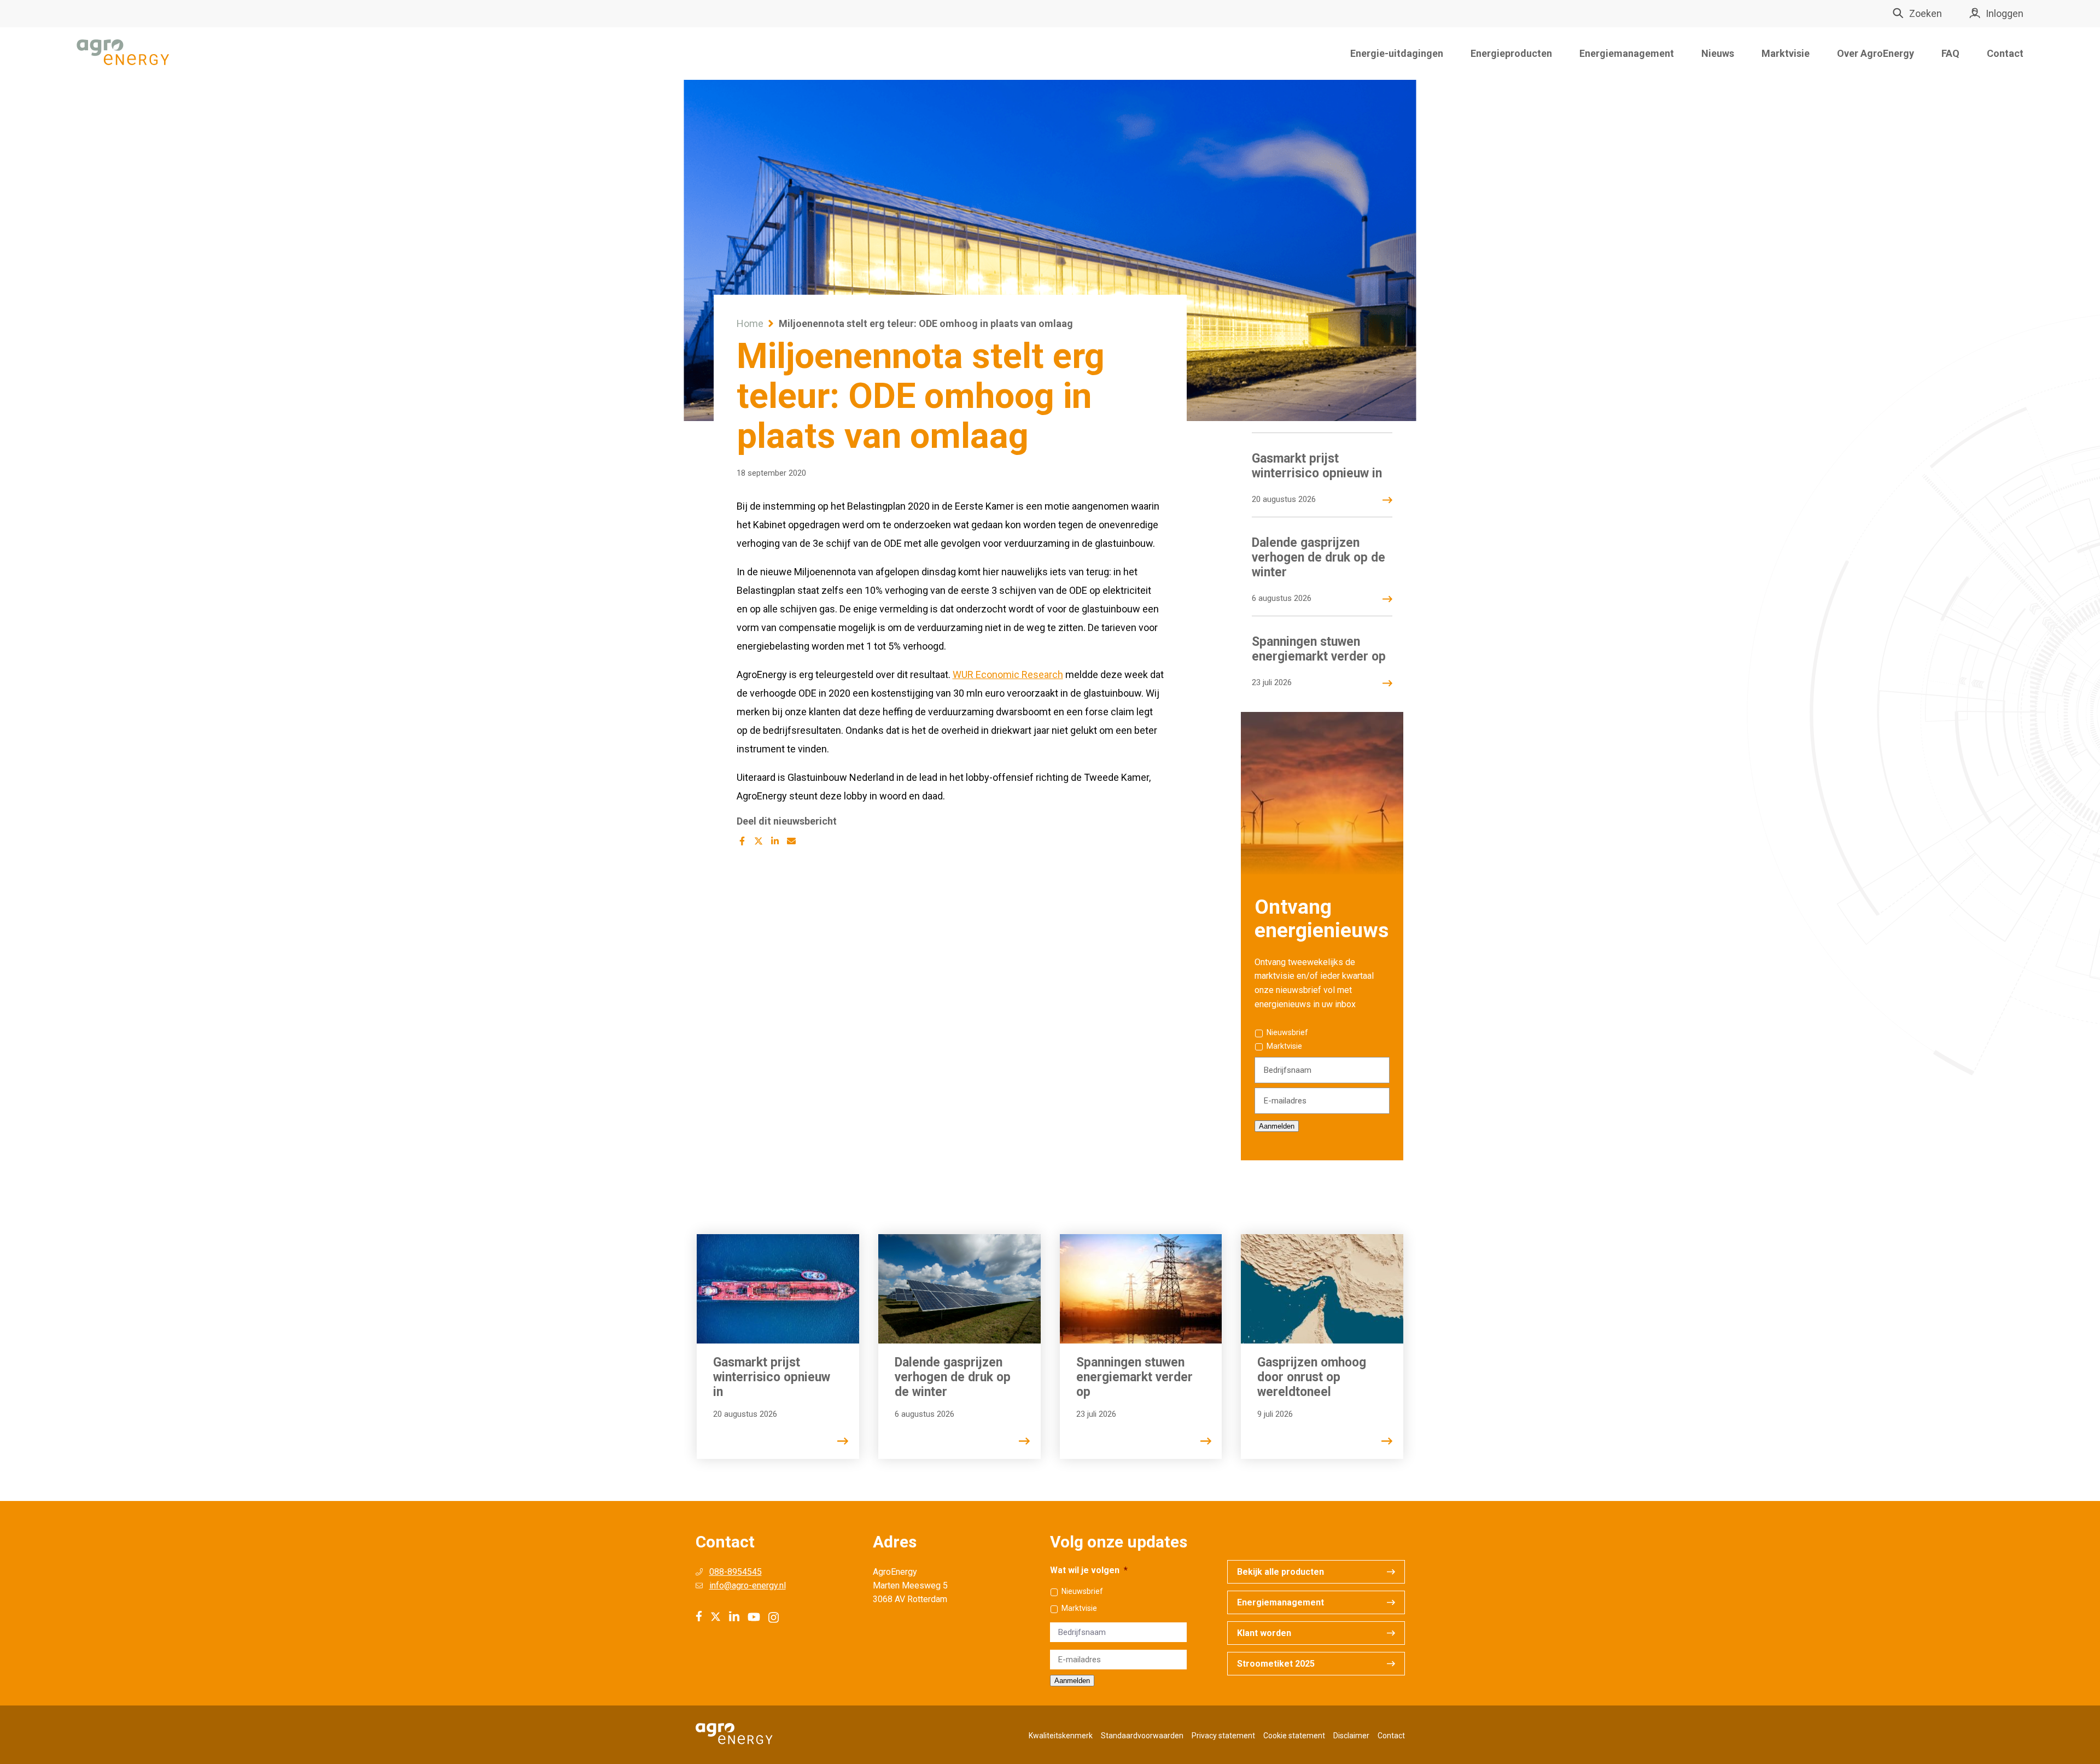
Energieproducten (1511, 53)
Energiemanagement (1627, 53)
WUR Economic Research (1008, 674)
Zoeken (1926, 13)
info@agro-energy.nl (748, 1585)
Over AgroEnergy (1876, 53)
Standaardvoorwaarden (1142, 1736)
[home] (123, 53)
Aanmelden (1277, 1126)
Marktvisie (1786, 53)
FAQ (1950, 53)
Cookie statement (1294, 1736)
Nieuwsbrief (1287, 1032)
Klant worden (1264, 1633)
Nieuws (1718, 53)
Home (750, 323)
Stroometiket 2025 (1276, 1664)
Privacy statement (1223, 1736)
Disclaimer (1351, 1736)
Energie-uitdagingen (1397, 53)
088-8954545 (736, 1572)
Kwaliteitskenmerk (1061, 1736)
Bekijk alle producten (1281, 1572)
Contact (2005, 53)
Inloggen (2005, 13)
